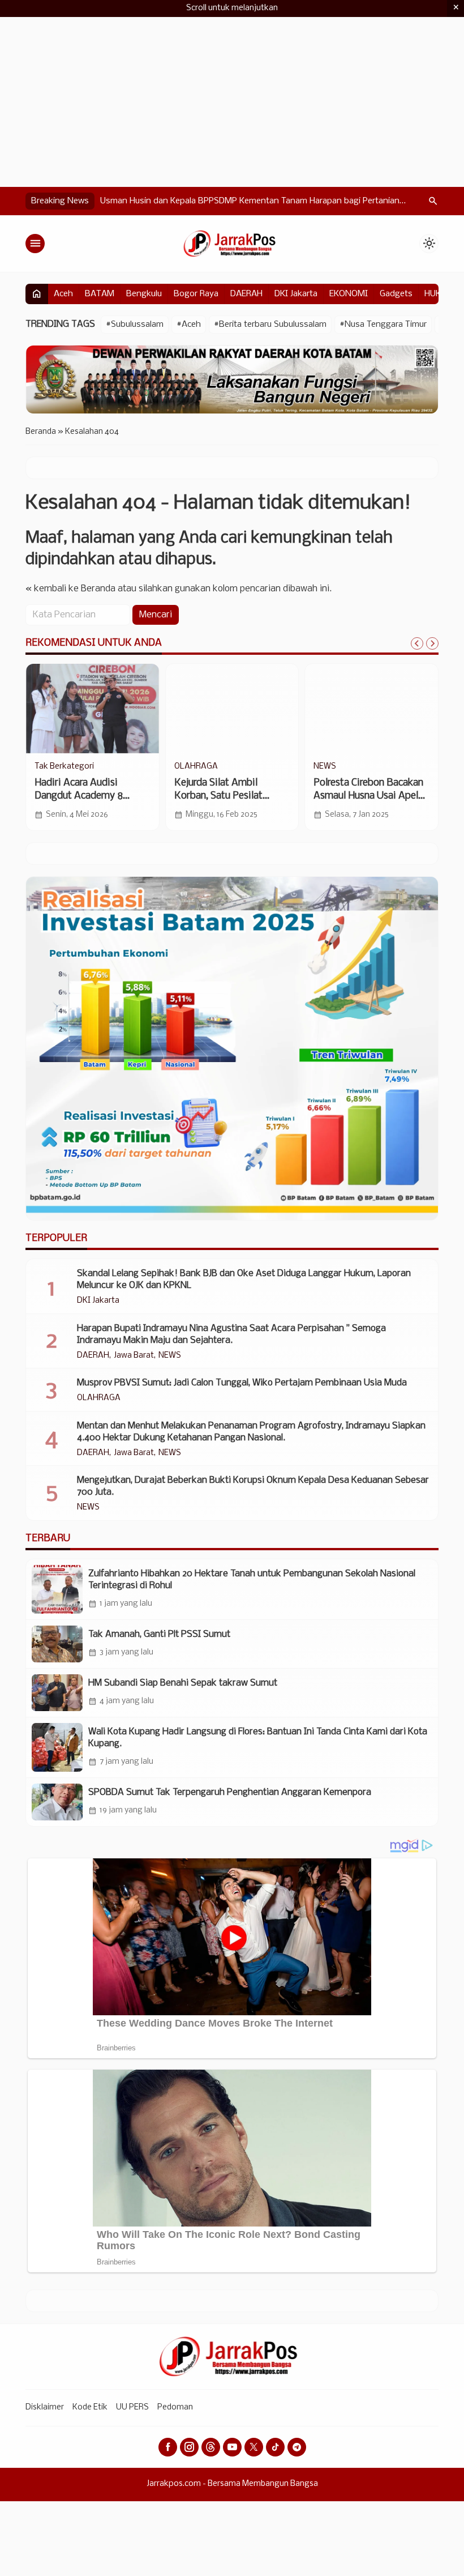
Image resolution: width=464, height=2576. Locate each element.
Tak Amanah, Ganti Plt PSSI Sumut (159, 1634)
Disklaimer (45, 2407)
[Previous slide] (417, 643)
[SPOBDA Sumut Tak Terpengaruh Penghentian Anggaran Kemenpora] (57, 1802)
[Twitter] (254, 2447)
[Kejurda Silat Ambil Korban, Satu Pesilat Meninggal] (232, 709)
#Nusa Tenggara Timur (383, 325)
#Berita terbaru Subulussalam (270, 325)
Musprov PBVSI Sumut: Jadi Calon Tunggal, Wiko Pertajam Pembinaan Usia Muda (242, 1383)
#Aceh (189, 325)
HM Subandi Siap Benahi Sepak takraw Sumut (183, 1683)
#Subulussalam (135, 325)
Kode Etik (90, 2407)
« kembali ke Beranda (70, 589)
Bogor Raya (196, 294)
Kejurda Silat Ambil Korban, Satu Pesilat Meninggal (218, 796)
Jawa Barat (134, 1356)
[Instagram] (189, 2447)
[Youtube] (232, 2447)
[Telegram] (297, 2447)
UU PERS (132, 2407)
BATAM (100, 294)
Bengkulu (144, 294)
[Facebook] (168, 2447)
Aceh (63, 294)
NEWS (325, 767)
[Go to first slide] (432, 643)
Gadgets (396, 294)
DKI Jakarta (296, 294)
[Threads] (211, 2447)
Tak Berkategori (64, 767)
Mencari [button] (156, 615)
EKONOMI (349, 294)
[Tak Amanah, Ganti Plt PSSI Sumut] (57, 1644)
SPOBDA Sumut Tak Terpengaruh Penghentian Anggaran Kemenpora (230, 1792)
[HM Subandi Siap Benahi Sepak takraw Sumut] (57, 1693)
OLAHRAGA (196, 767)
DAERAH (246, 294)
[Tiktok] (275, 2447)
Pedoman (175, 2407)
